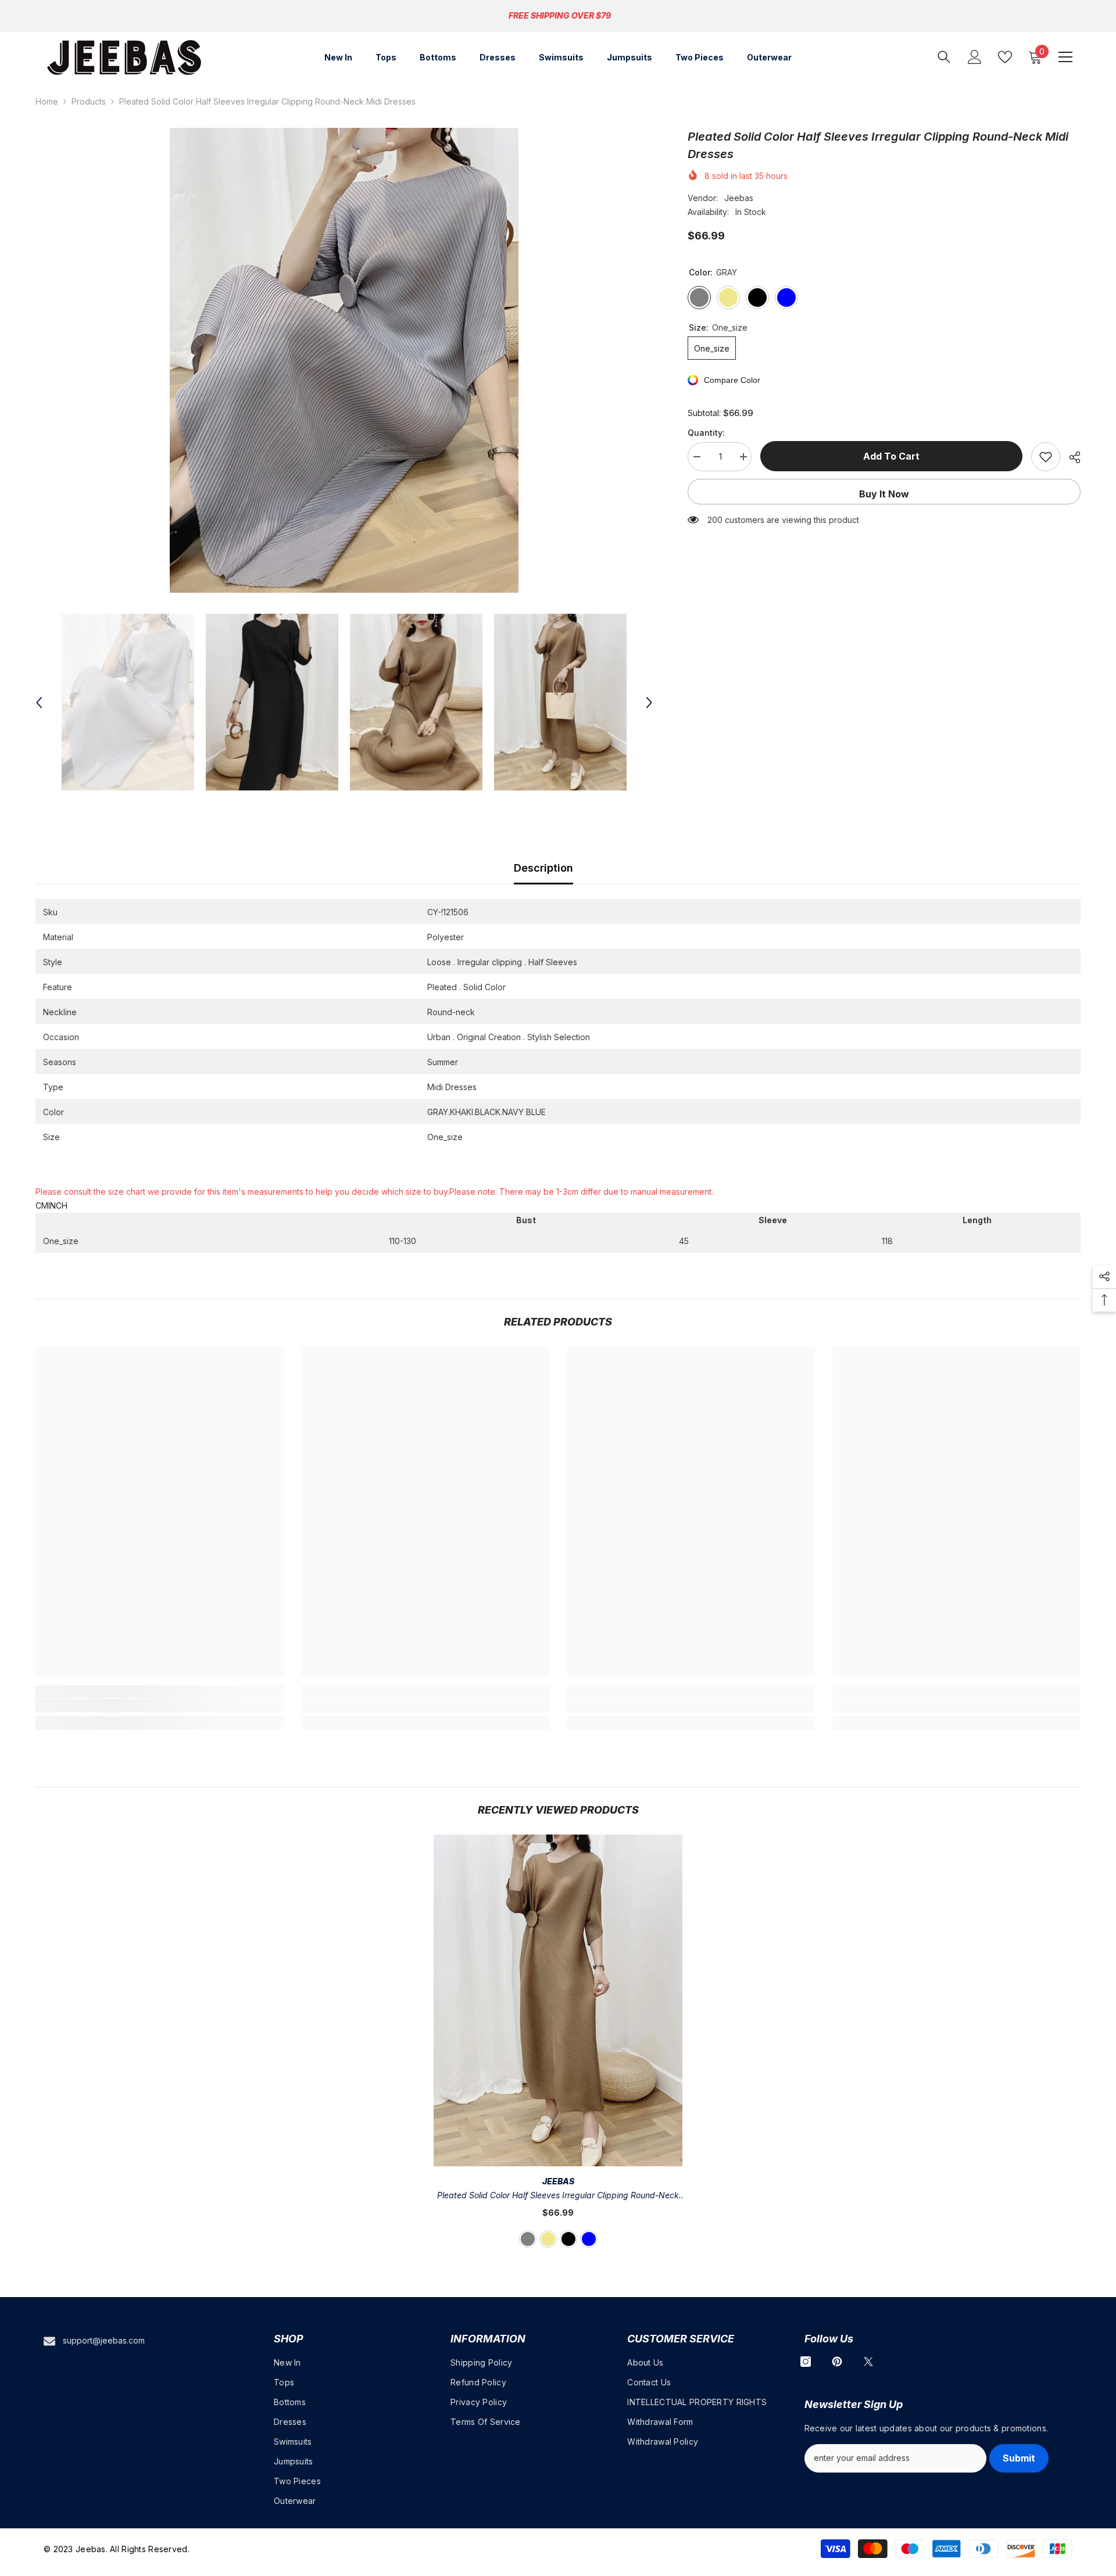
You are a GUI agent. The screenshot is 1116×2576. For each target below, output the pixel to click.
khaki (548, 2239)
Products (89, 101)
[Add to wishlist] (1046, 457)
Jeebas (739, 198)
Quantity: (706, 433)
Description (543, 868)
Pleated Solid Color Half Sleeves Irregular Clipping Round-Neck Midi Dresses (558, 2196)
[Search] (944, 57)
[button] (39, 703)
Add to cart (891, 456)
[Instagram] (806, 2362)
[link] (160, 1706)
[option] (344, 360)
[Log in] (975, 57)
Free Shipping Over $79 (560, 15)
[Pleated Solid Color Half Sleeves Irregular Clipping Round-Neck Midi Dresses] (558, 2000)
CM (42, 1205)
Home (47, 101)
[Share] (1070, 457)
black (568, 2239)
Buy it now (884, 494)
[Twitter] (868, 2362)
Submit (1019, 2458)
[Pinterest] (837, 2362)
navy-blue (589, 2239)
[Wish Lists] (1005, 57)
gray (528, 2239)
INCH (58, 1205)
